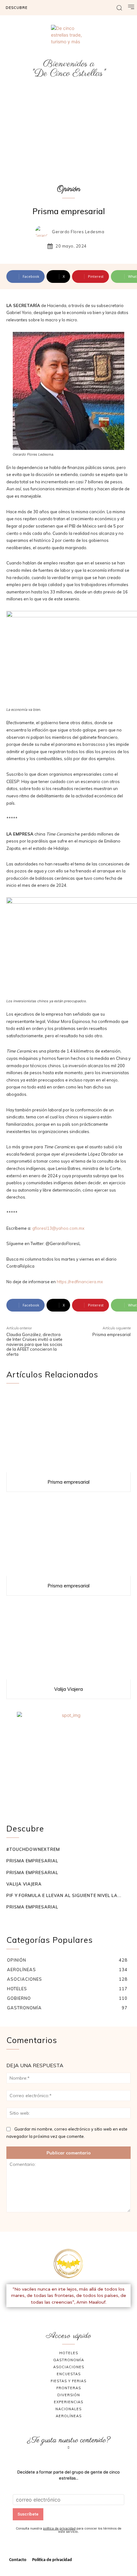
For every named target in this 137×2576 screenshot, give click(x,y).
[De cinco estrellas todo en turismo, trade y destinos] (68, 42)
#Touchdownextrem (33, 1849)
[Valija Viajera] (68, 1639)
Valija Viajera (68, 1689)
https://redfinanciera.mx (80, 1282)
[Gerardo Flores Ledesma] (43, 232)
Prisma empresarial (112, 1334)
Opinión (69, 189)
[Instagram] (76, 2315)
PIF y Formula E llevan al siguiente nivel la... (64, 1895)
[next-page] (20, 1919)
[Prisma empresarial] (68, 1432)
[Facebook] (61, 2315)
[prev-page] (10, 1919)
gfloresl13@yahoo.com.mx (58, 1228)
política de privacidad (59, 2528)
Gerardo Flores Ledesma (78, 232)
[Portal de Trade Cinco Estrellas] (68, 2264)
